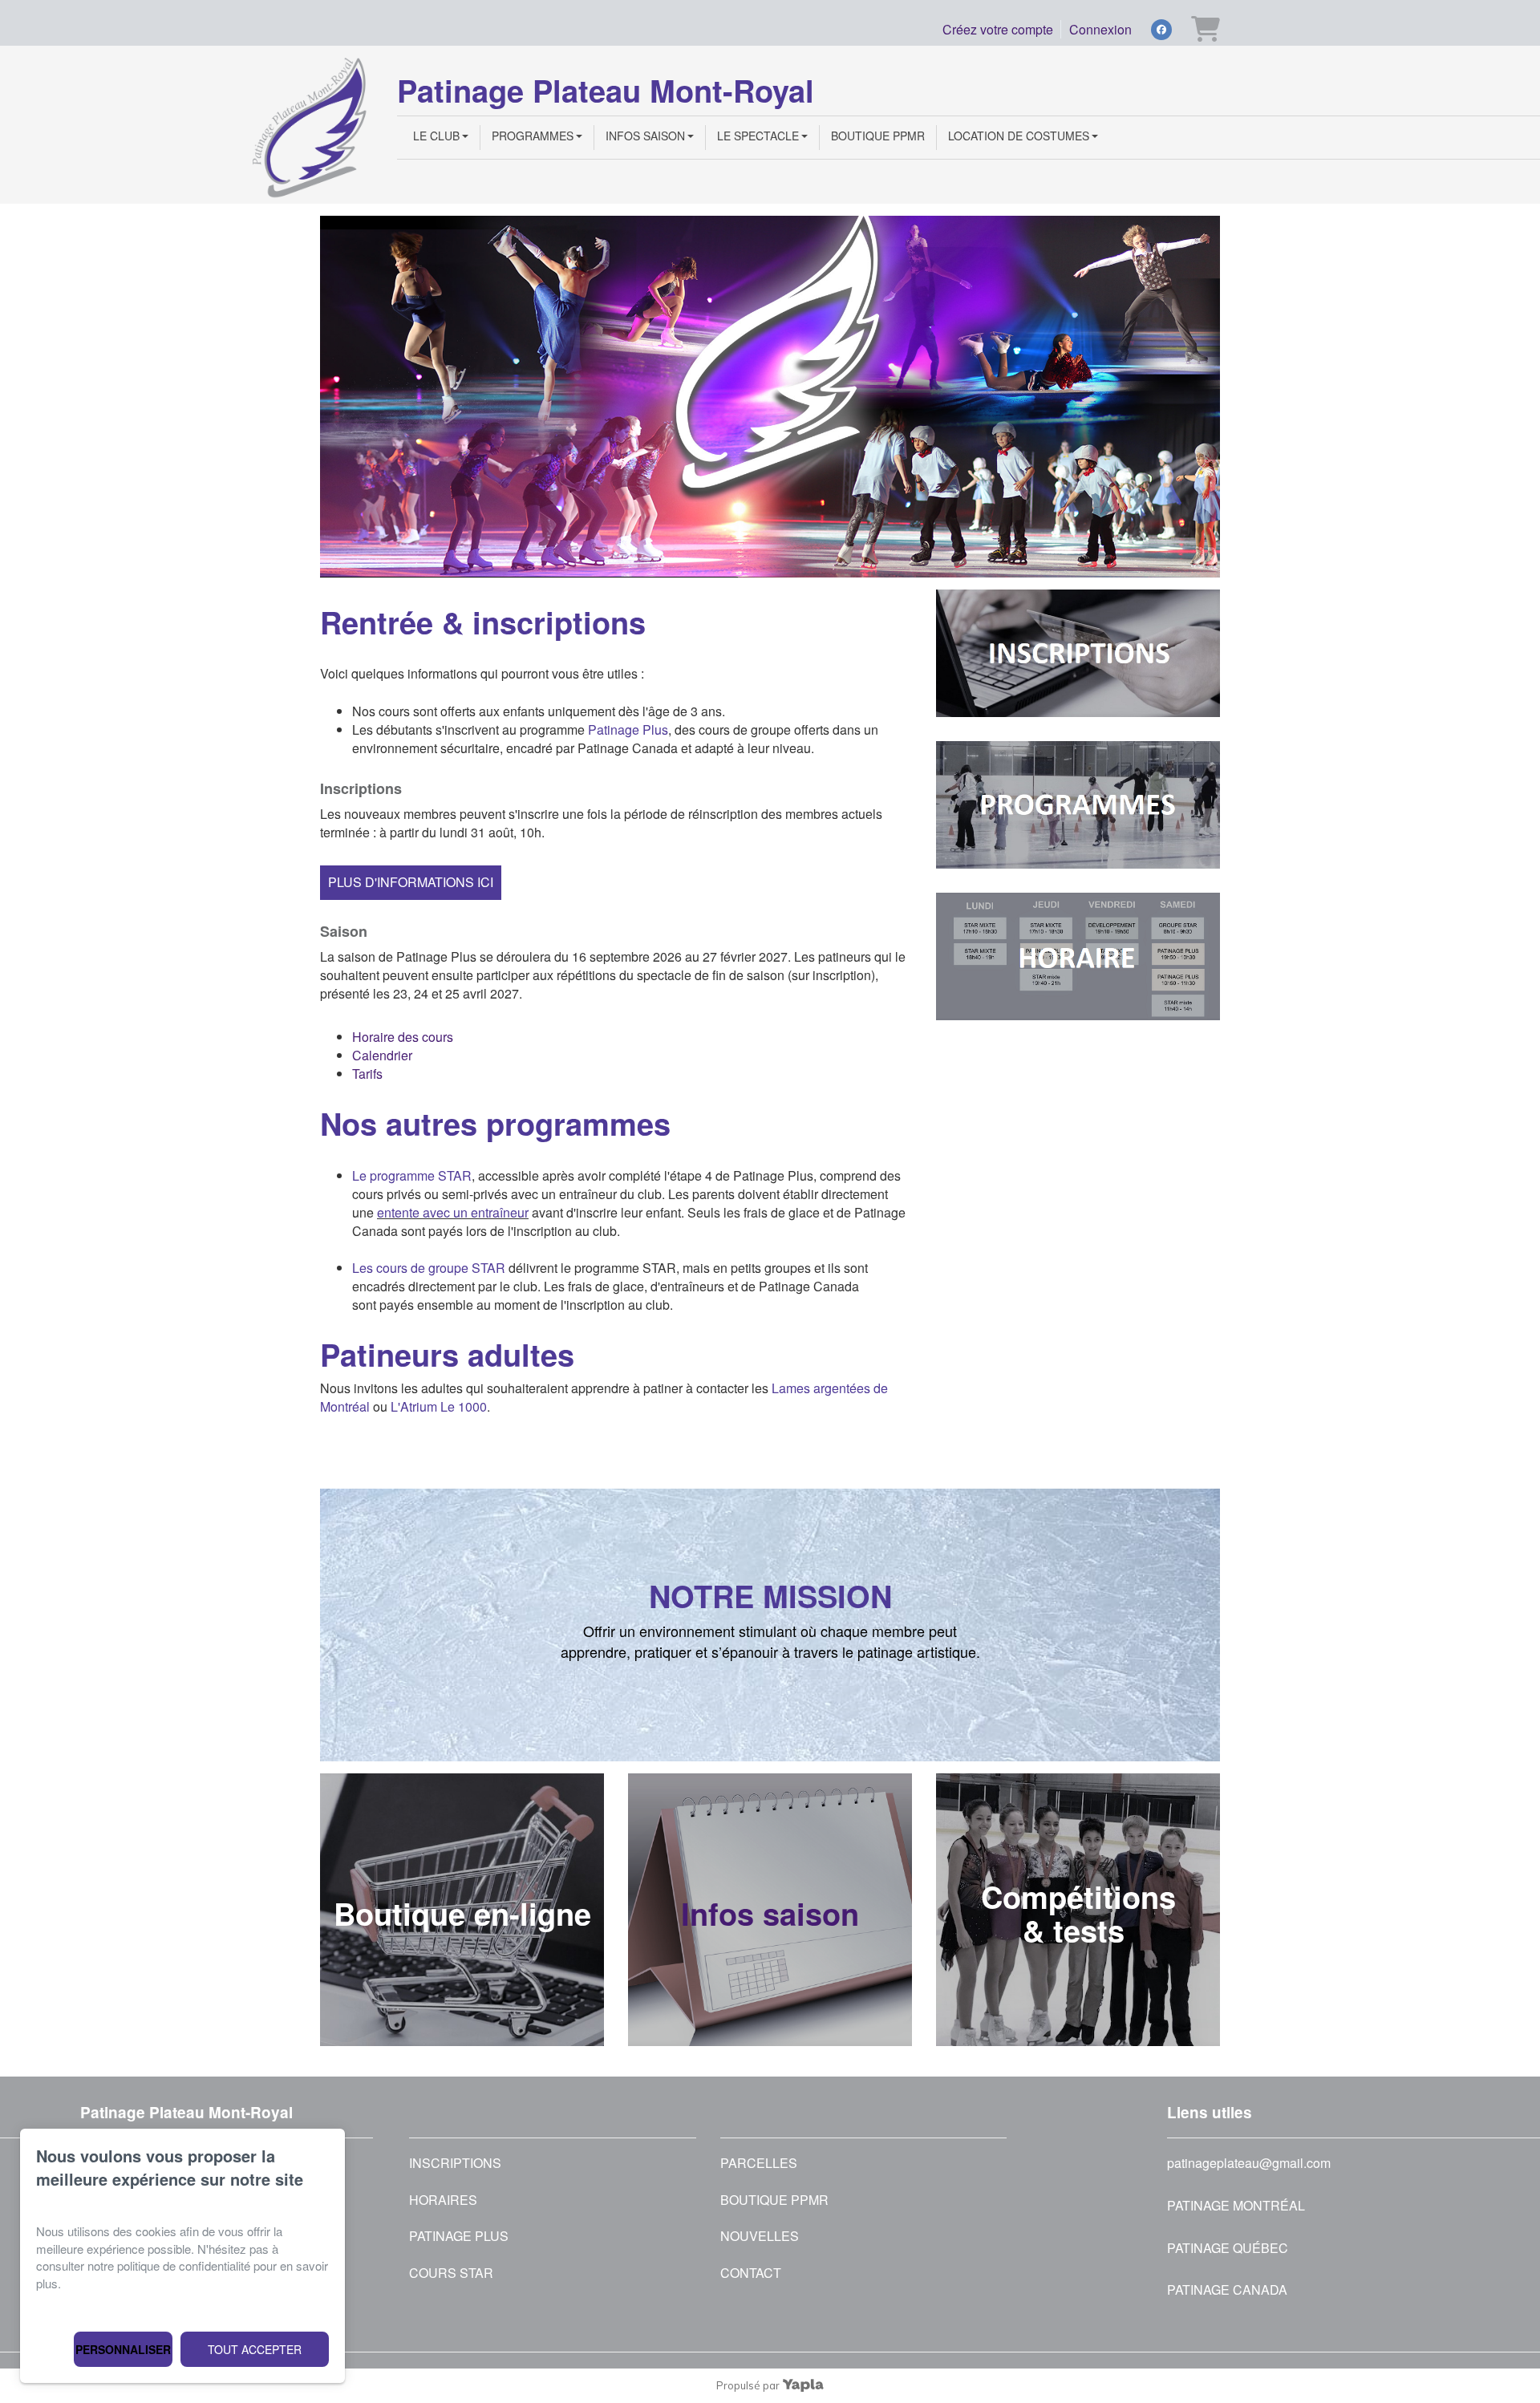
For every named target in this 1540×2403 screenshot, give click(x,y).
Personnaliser (123, 2349)
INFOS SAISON (645, 136)
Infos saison (770, 1913)
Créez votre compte (998, 29)
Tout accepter (255, 2349)
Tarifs (367, 1074)
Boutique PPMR (878, 136)
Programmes (533, 136)
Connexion (1100, 29)
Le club (436, 136)
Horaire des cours (403, 1037)
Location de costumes (1019, 136)
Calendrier (382, 1055)
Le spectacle (758, 136)
